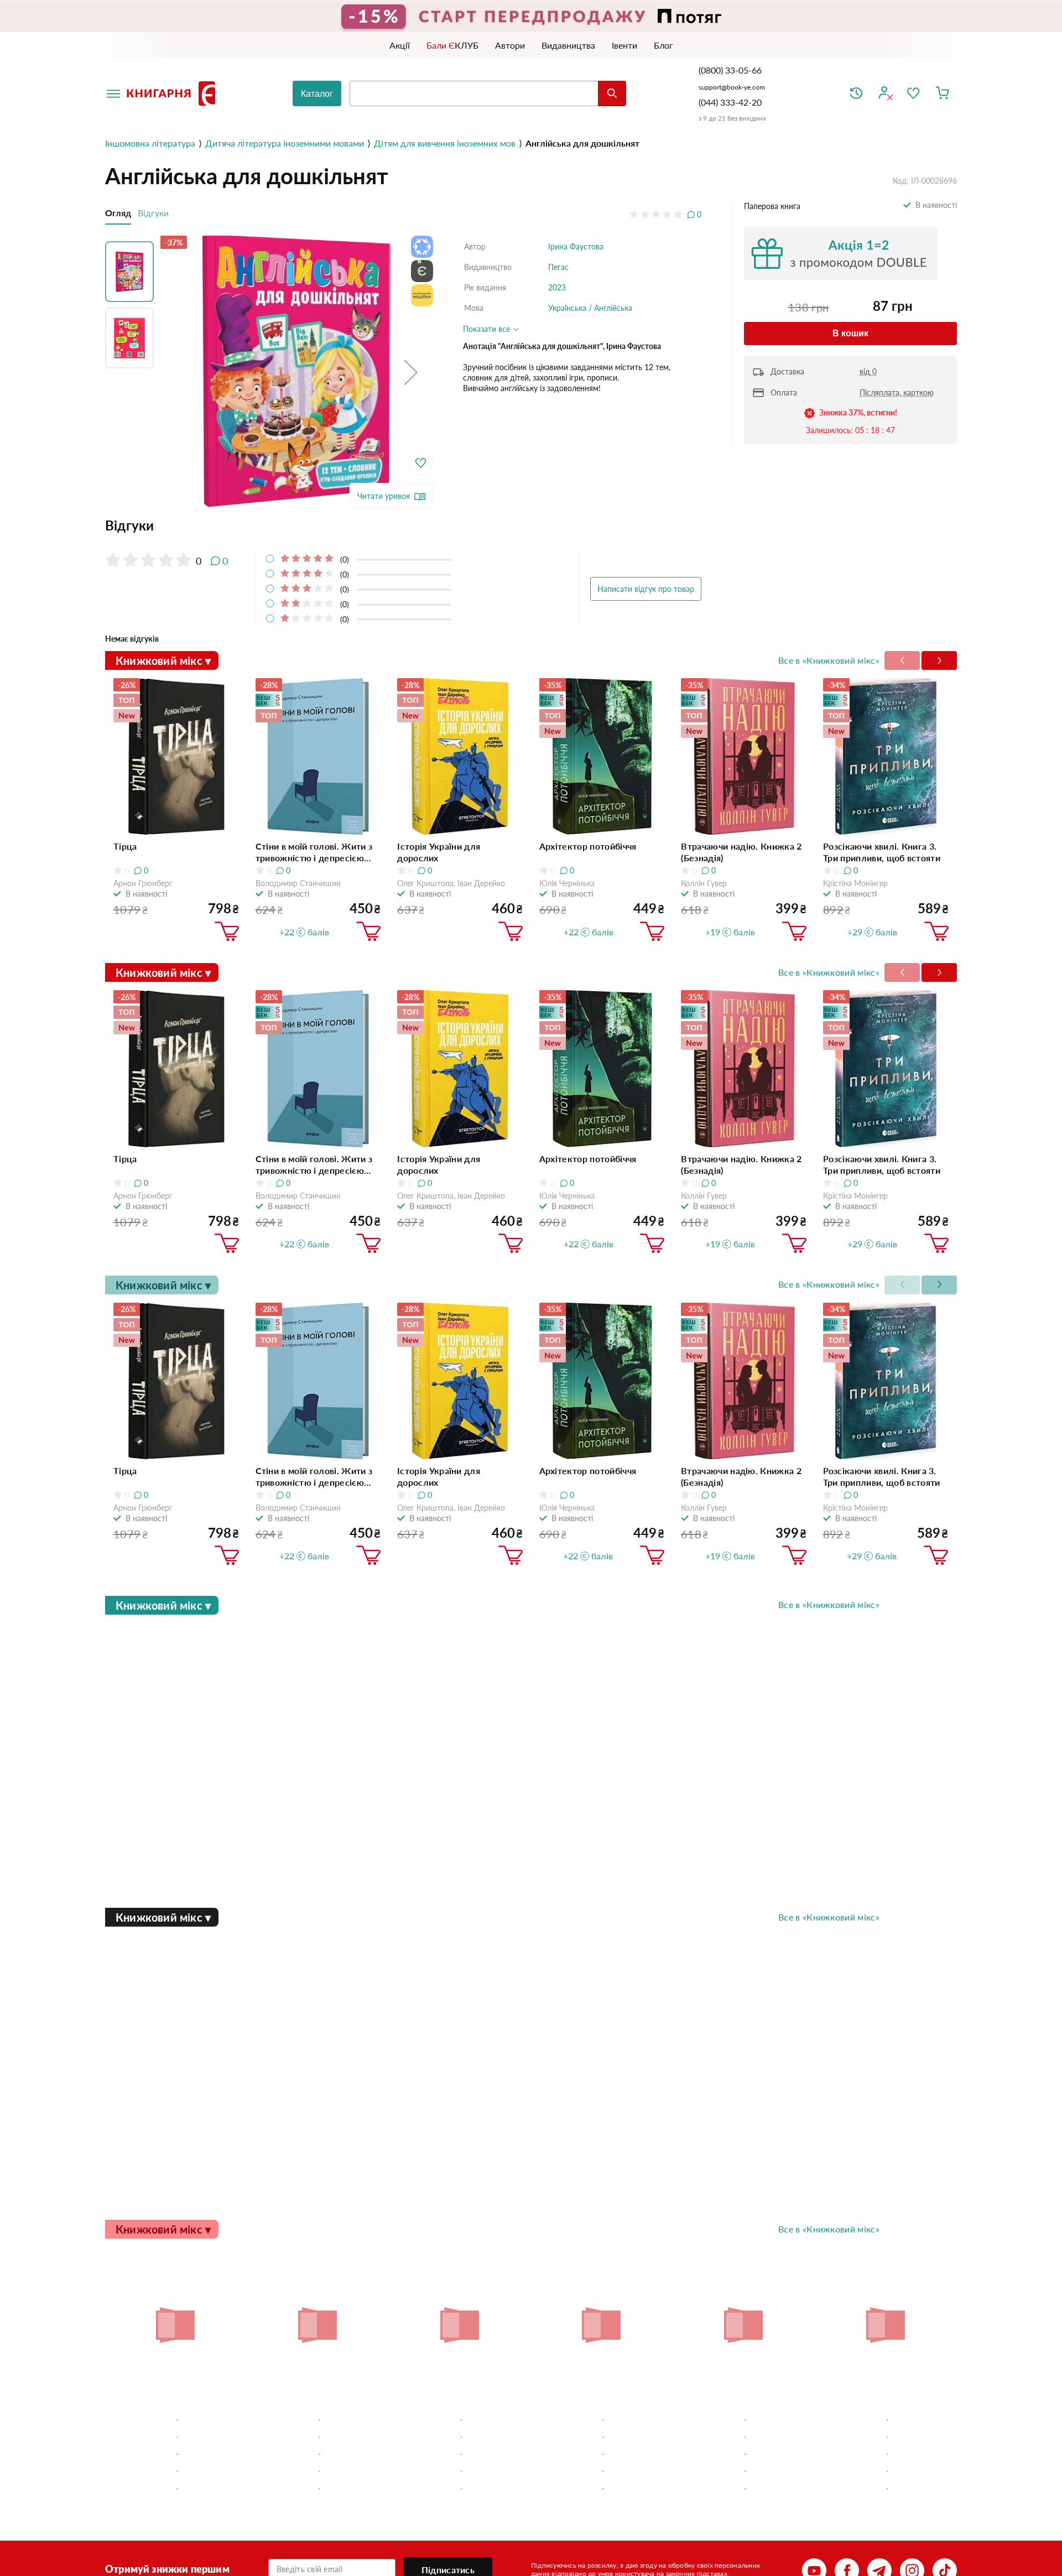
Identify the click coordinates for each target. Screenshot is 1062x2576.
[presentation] (939, 660)
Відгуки (153, 213)
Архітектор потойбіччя (588, 846)
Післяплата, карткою (897, 392)
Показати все (488, 329)
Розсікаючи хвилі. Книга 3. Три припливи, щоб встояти (882, 852)
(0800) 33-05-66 (731, 70)
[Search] (612, 93)
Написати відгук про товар (646, 589)
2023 (557, 287)
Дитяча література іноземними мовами (285, 143)
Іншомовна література (150, 143)
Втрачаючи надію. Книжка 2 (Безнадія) (741, 852)
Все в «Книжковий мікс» (829, 660)
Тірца (125, 846)
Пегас (558, 267)
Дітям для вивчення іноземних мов (445, 143)
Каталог (317, 94)
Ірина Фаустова (576, 246)
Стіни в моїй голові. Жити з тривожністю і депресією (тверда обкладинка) (314, 852)
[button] (411, 372)
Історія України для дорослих (439, 852)
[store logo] (173, 93)
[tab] (403, 525)
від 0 (868, 371)
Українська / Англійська (590, 308)
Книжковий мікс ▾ (163, 660)
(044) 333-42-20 (730, 102)
